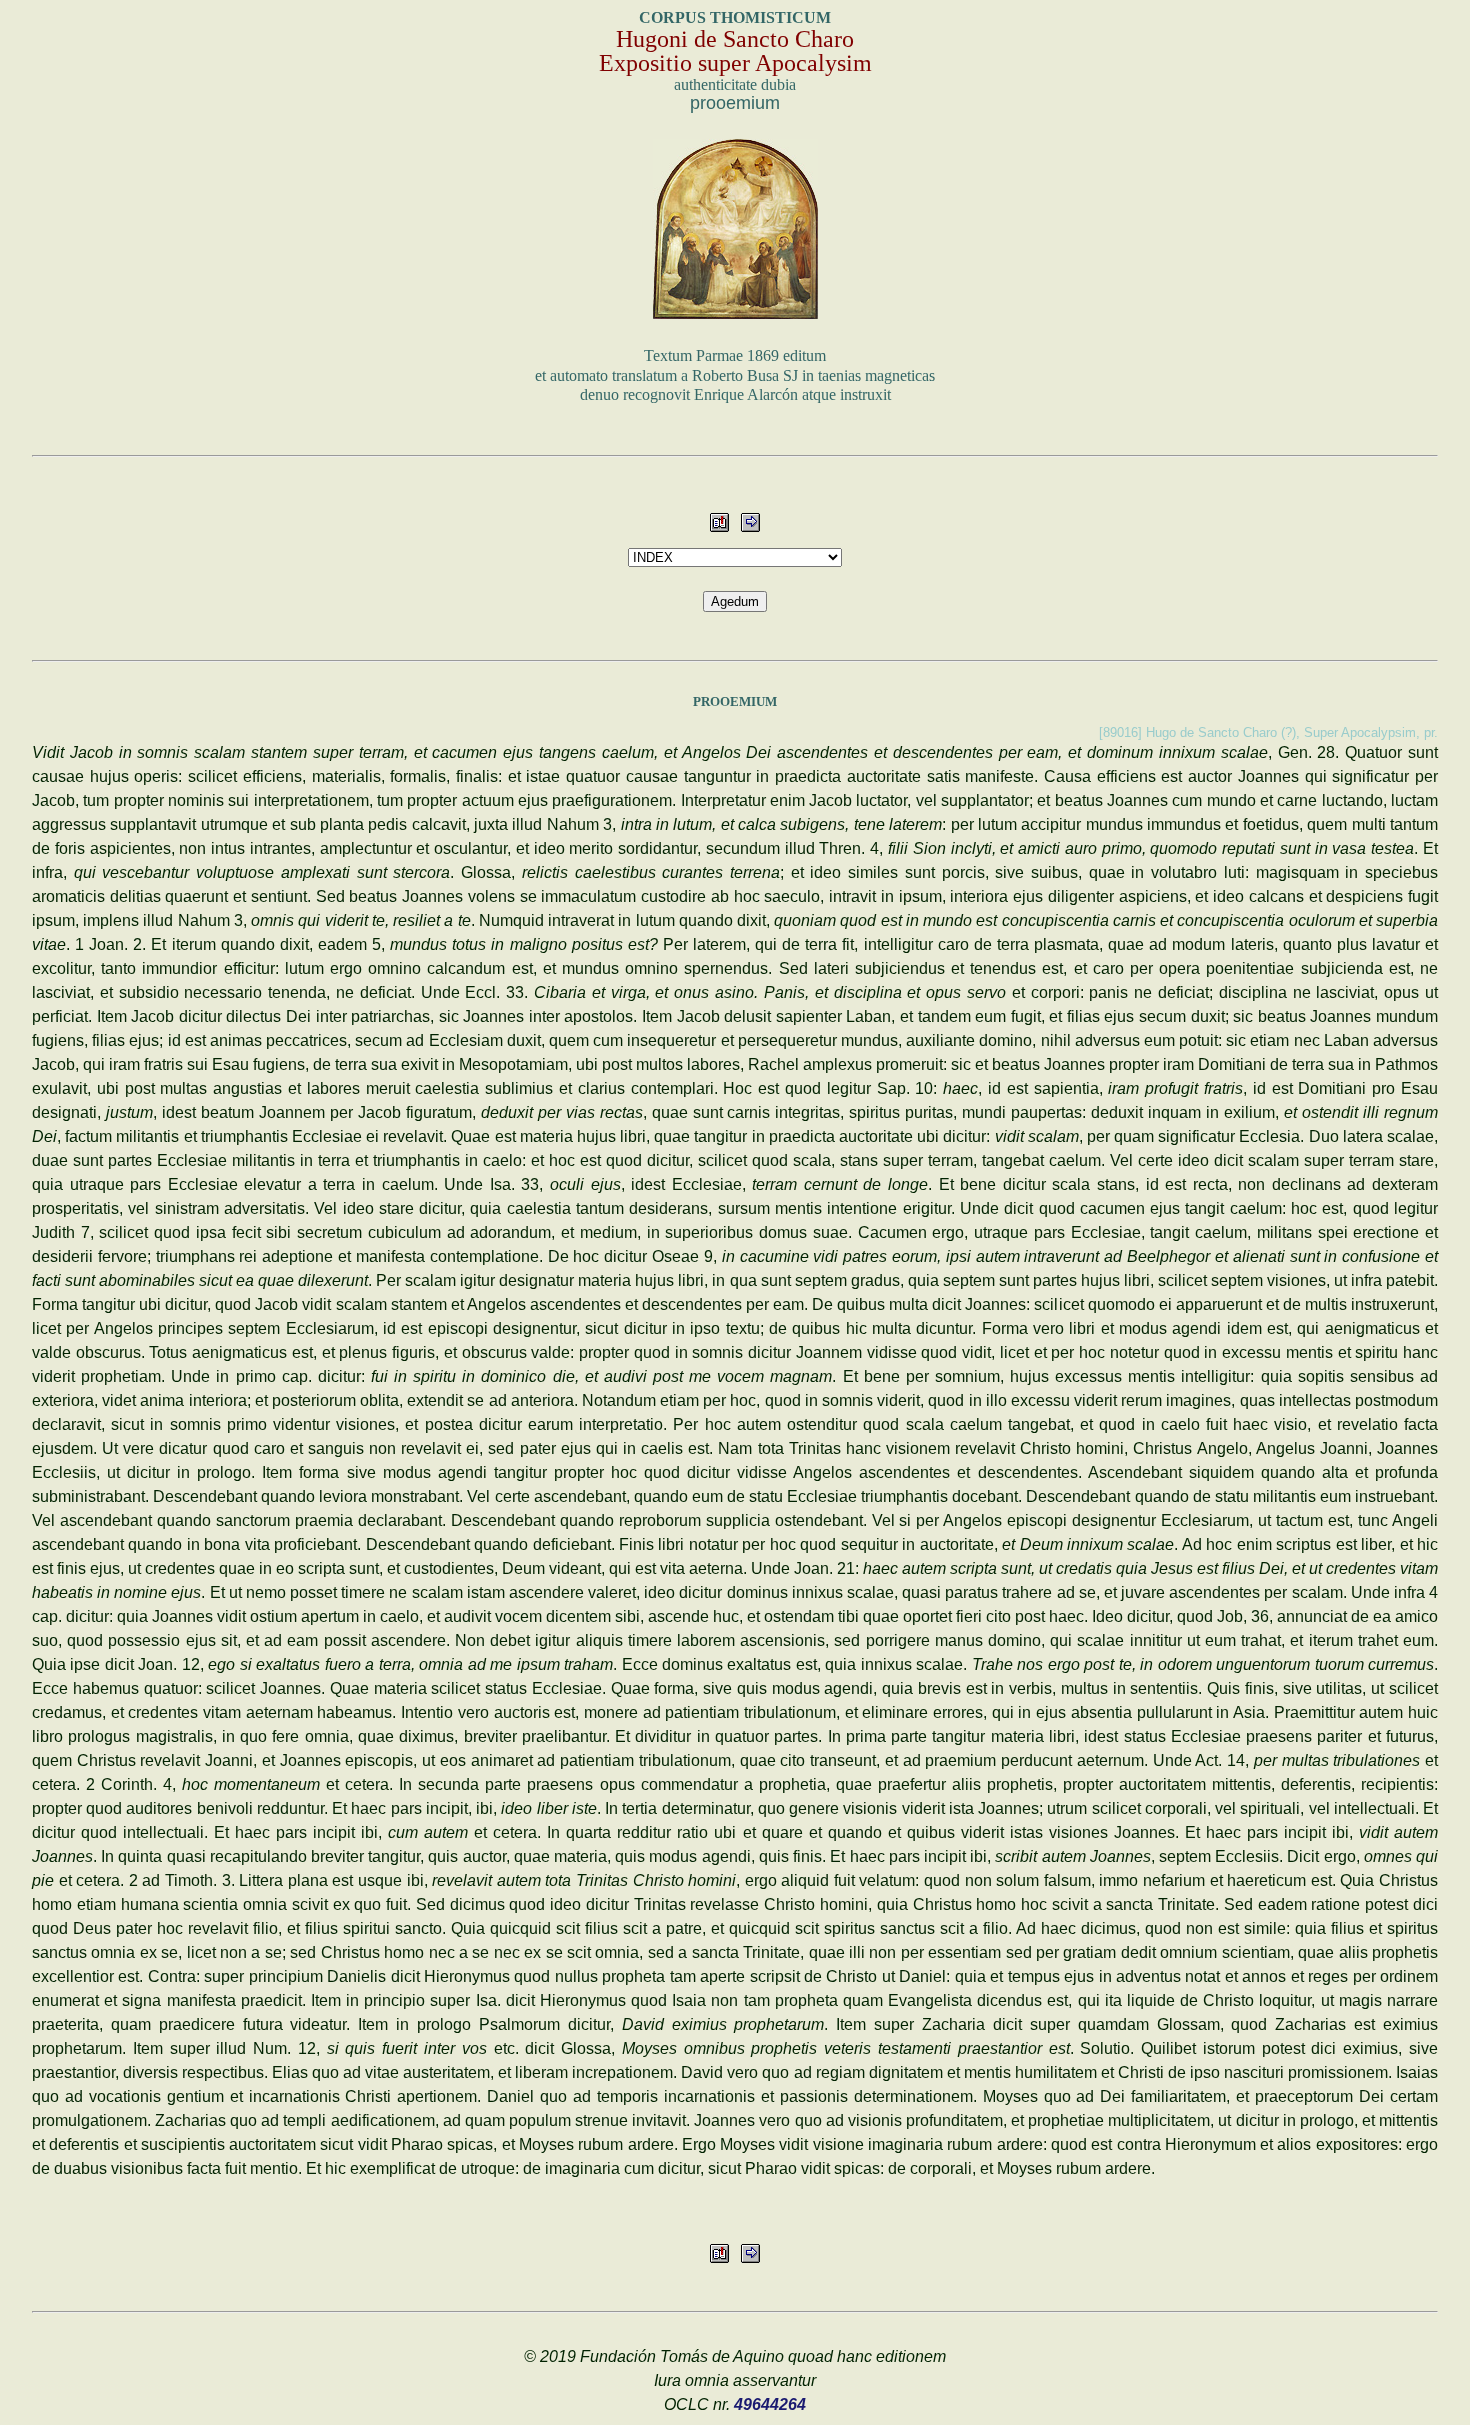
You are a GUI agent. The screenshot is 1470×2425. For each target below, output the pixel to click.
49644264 (770, 2404)
